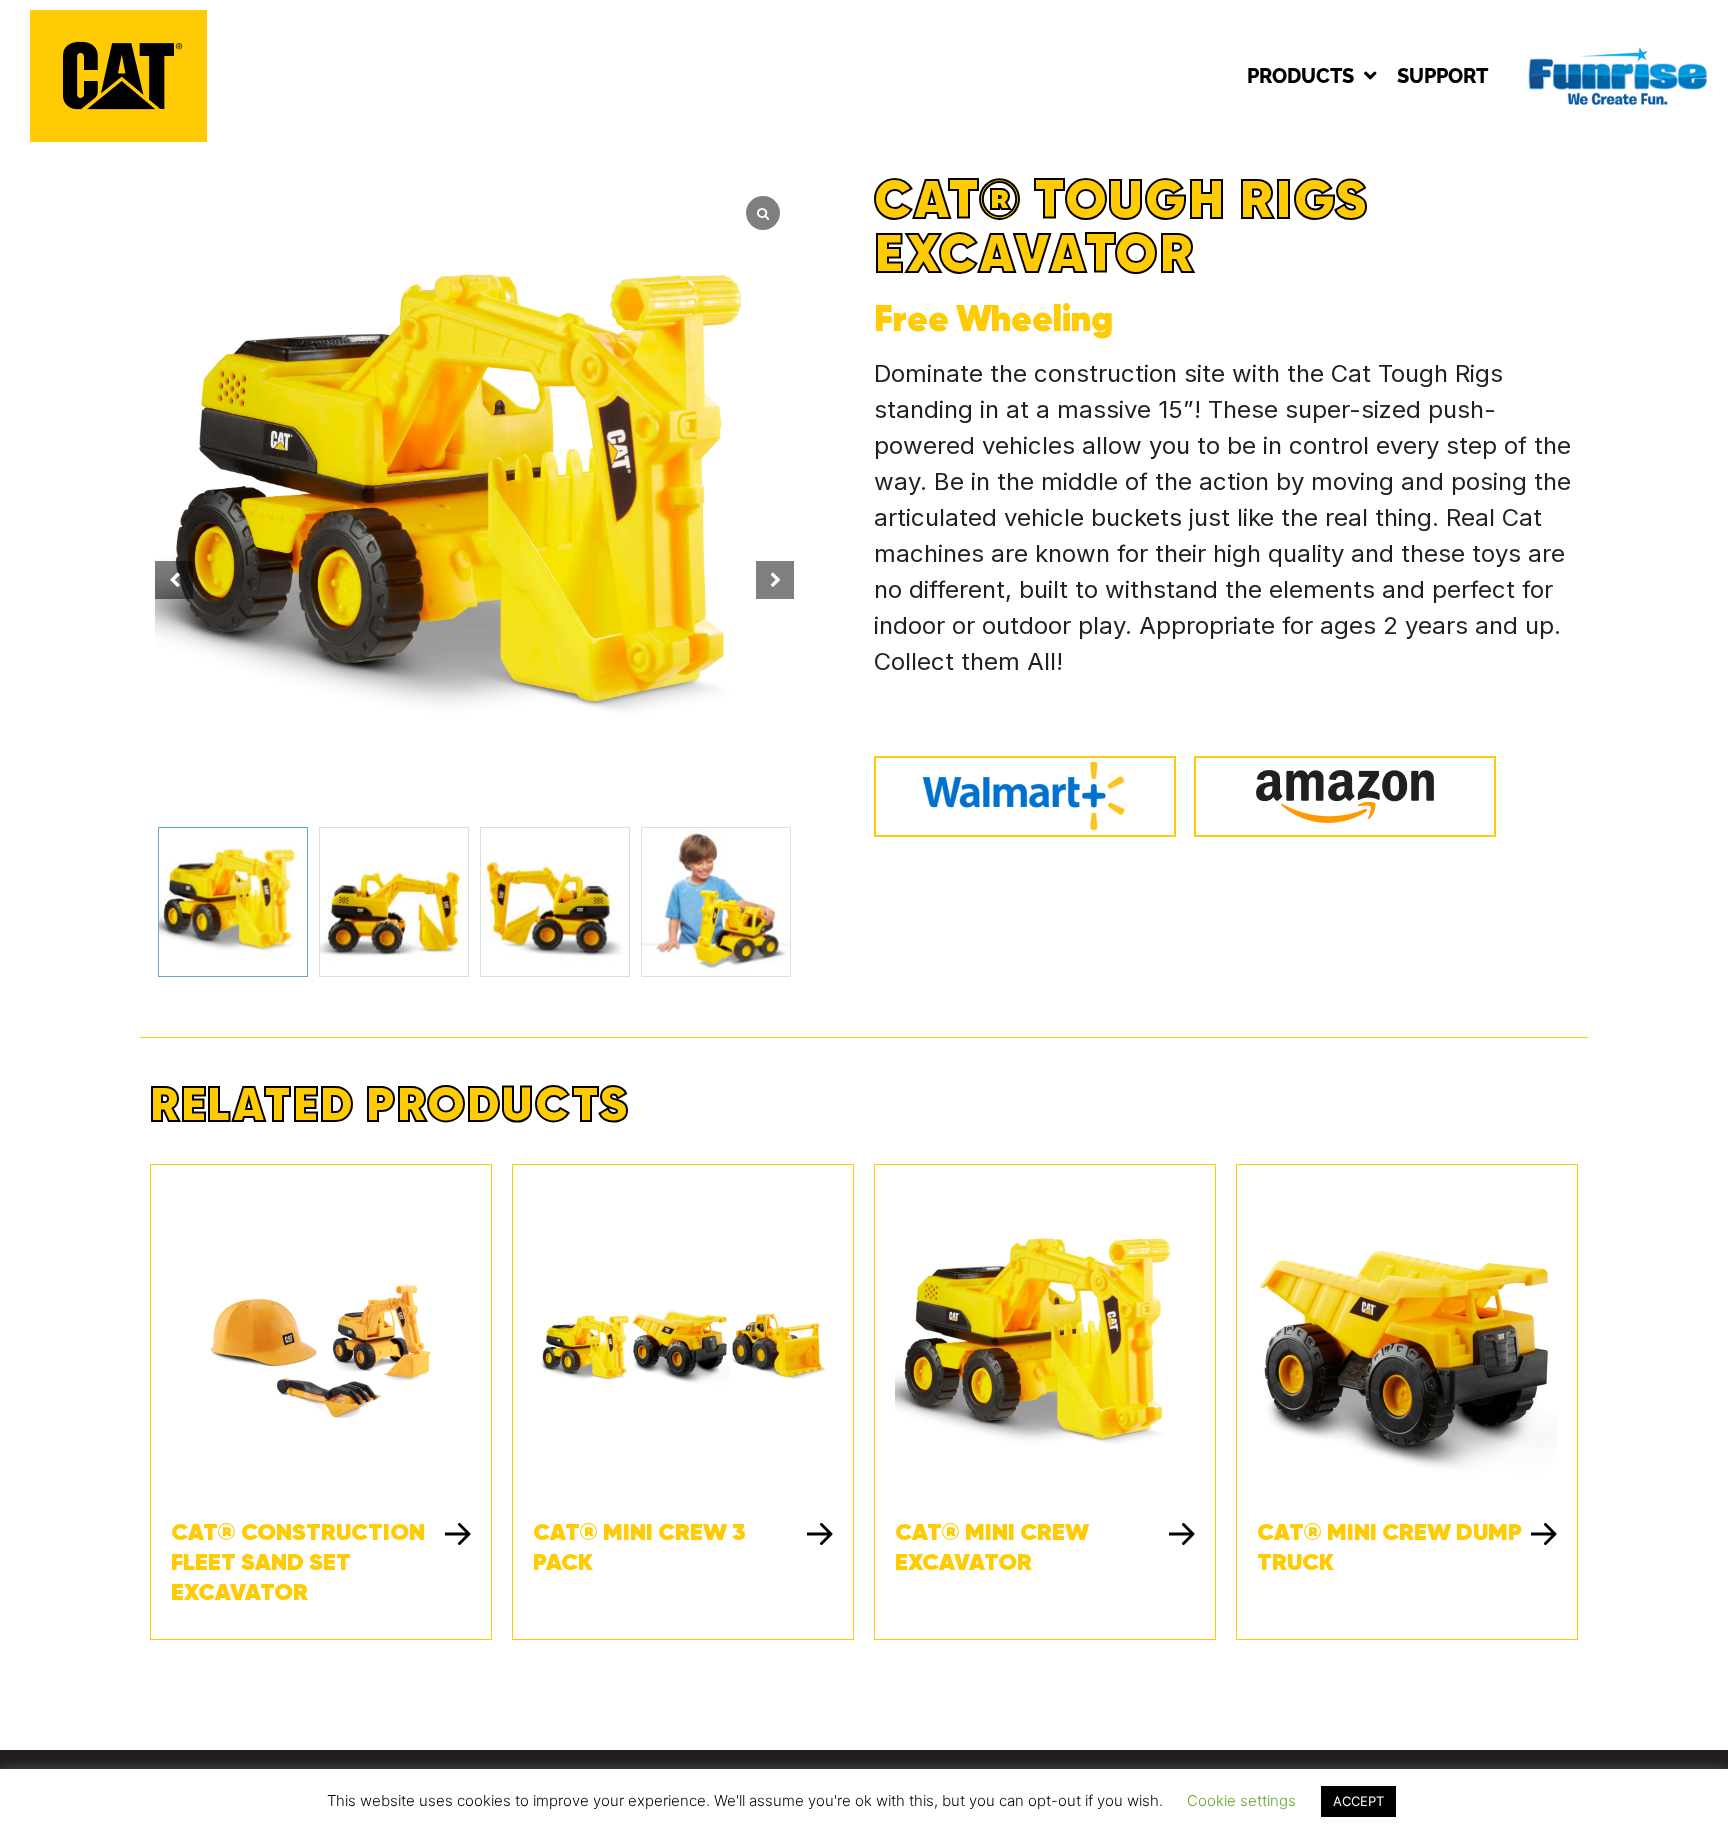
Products (1300, 76)
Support (1442, 76)
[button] (775, 580)
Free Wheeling (993, 318)
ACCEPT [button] (1358, 1801)
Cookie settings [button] (1241, 1800)
